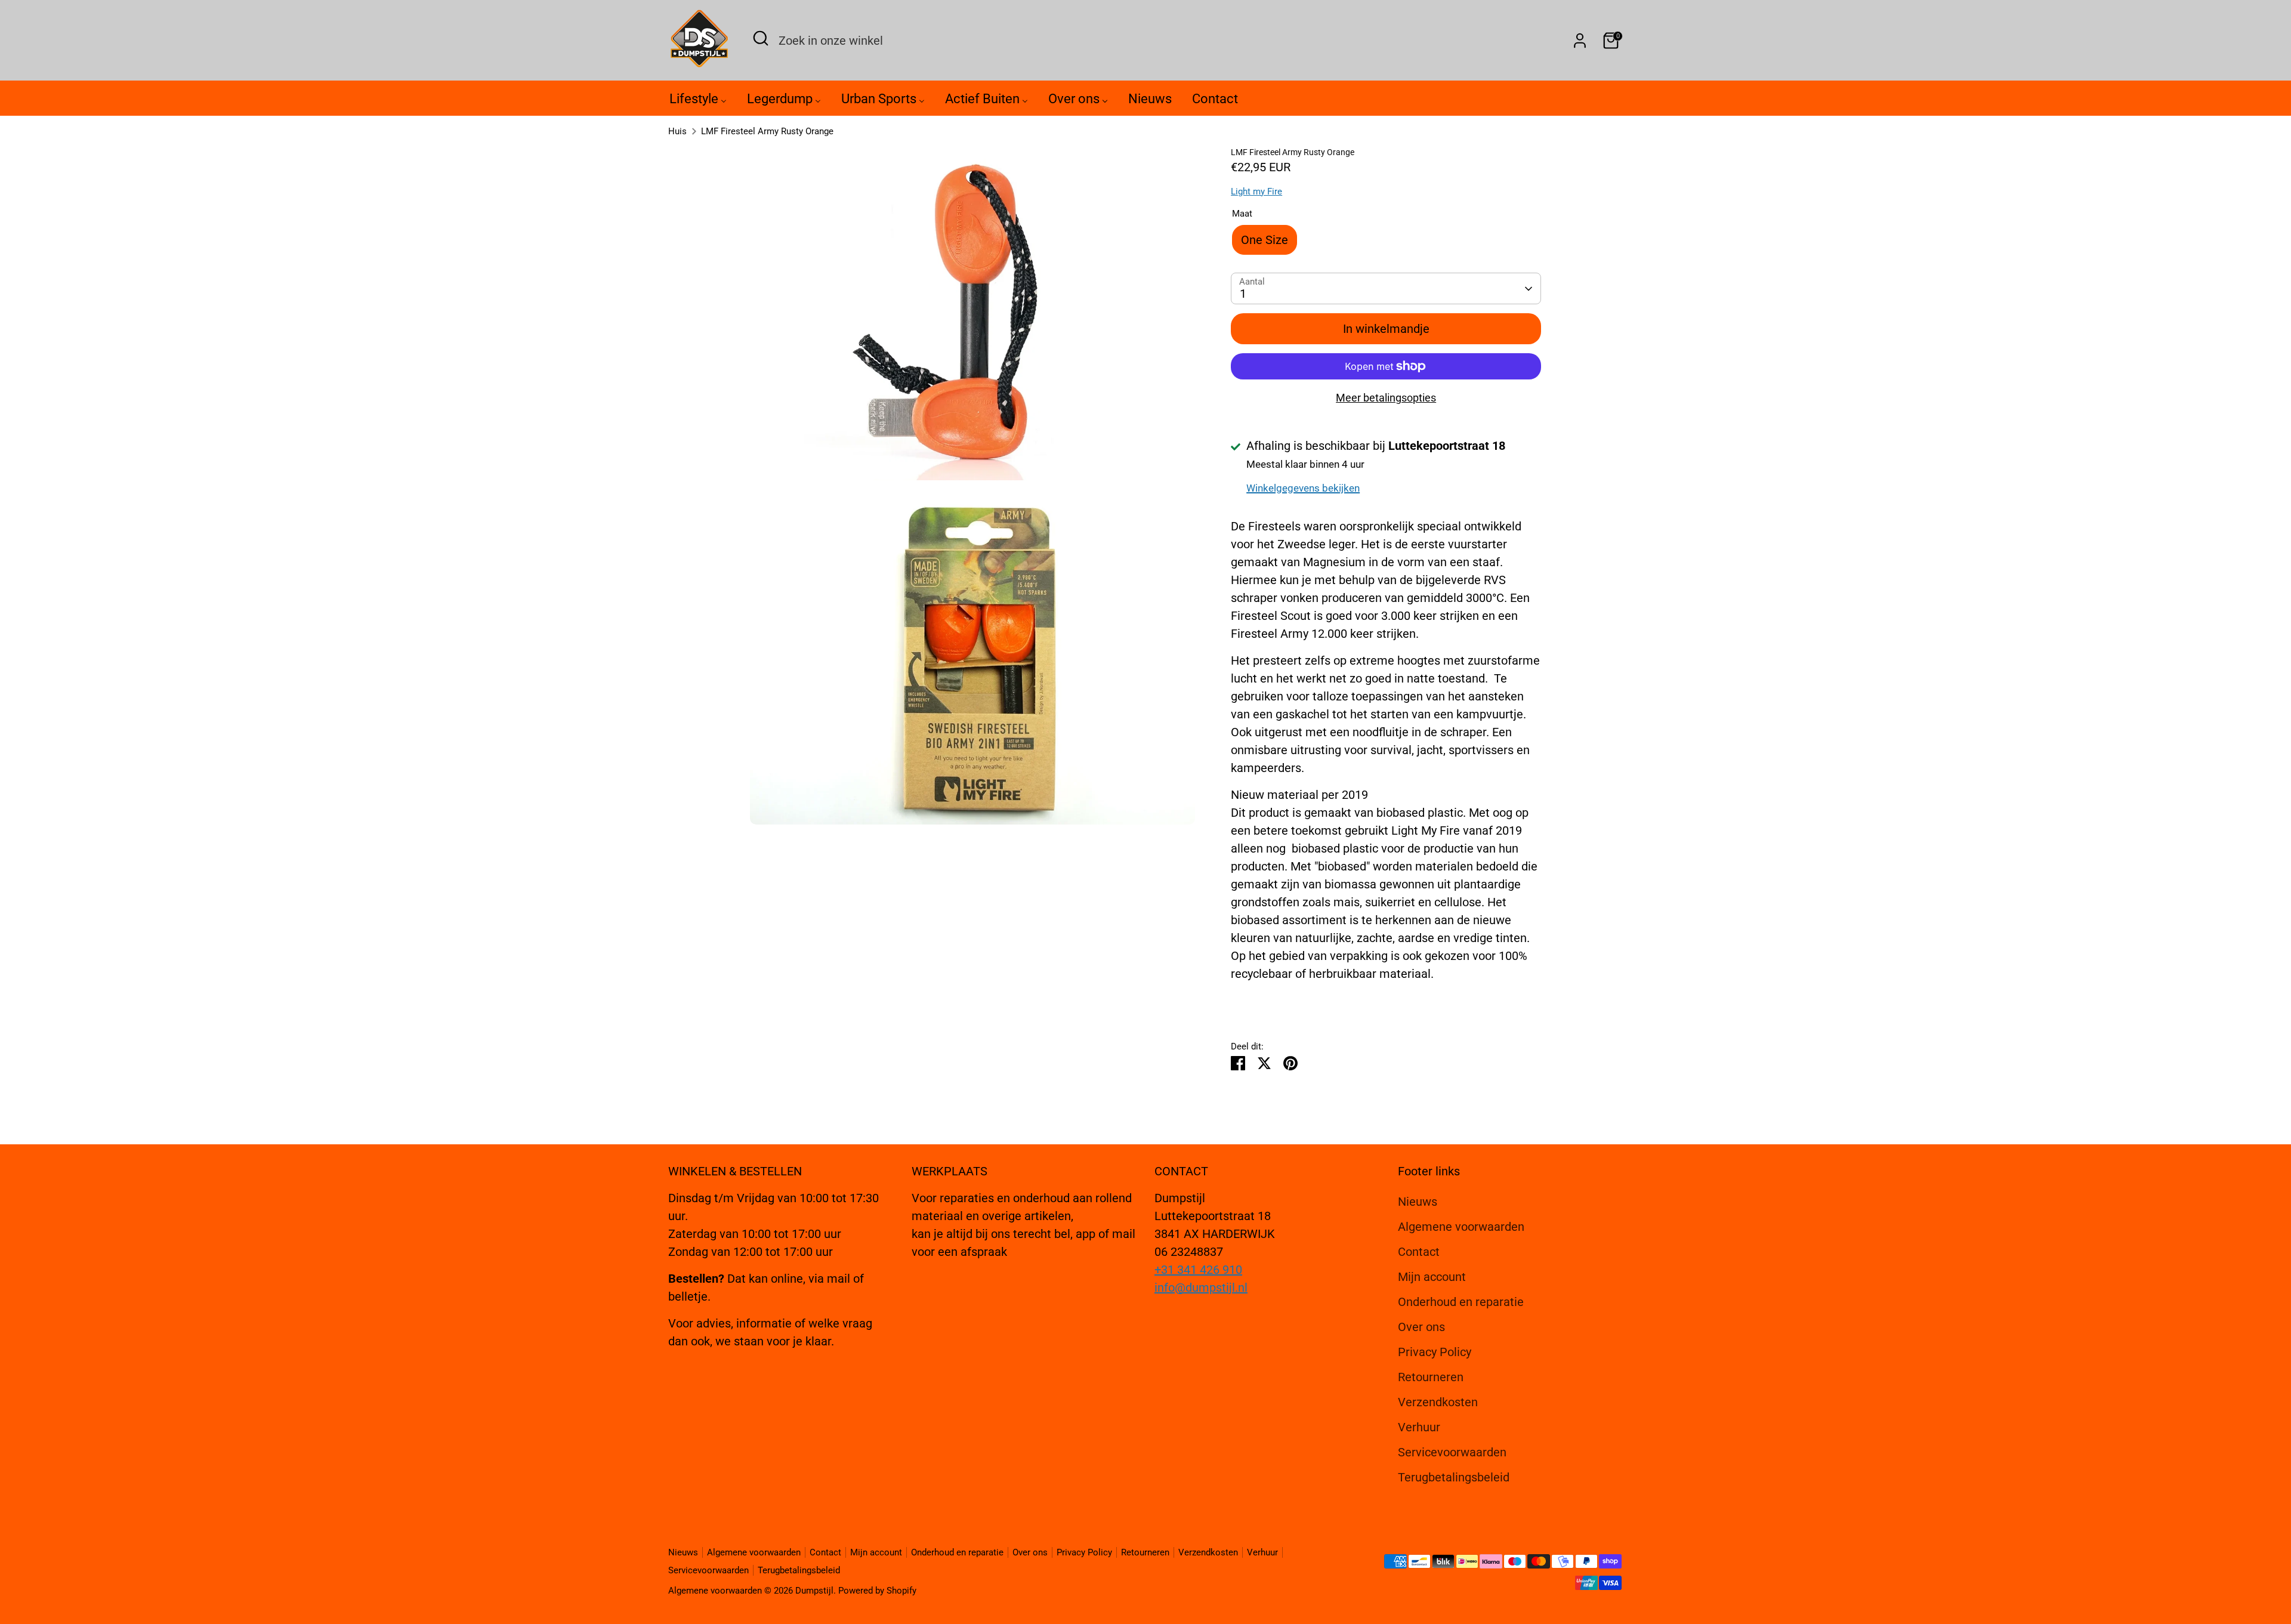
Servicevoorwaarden (1452, 1452)
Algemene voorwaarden (1461, 1227)
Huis (677, 131)
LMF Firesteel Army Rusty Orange (767, 131)
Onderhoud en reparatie (1461, 1302)
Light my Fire (1256, 192)
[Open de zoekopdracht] (761, 38)
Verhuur (1419, 1427)
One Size (1265, 240)
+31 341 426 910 (1198, 1270)
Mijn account (1432, 1277)
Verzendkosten (1438, 1402)
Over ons (1421, 1327)
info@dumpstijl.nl (1201, 1288)
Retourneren (1431, 1377)
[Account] (1580, 41)
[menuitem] (698, 102)
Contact (1419, 1252)
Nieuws (1418, 1202)
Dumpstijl (814, 1591)
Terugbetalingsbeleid (1454, 1477)
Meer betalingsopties (1386, 398)
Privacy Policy (1435, 1352)
